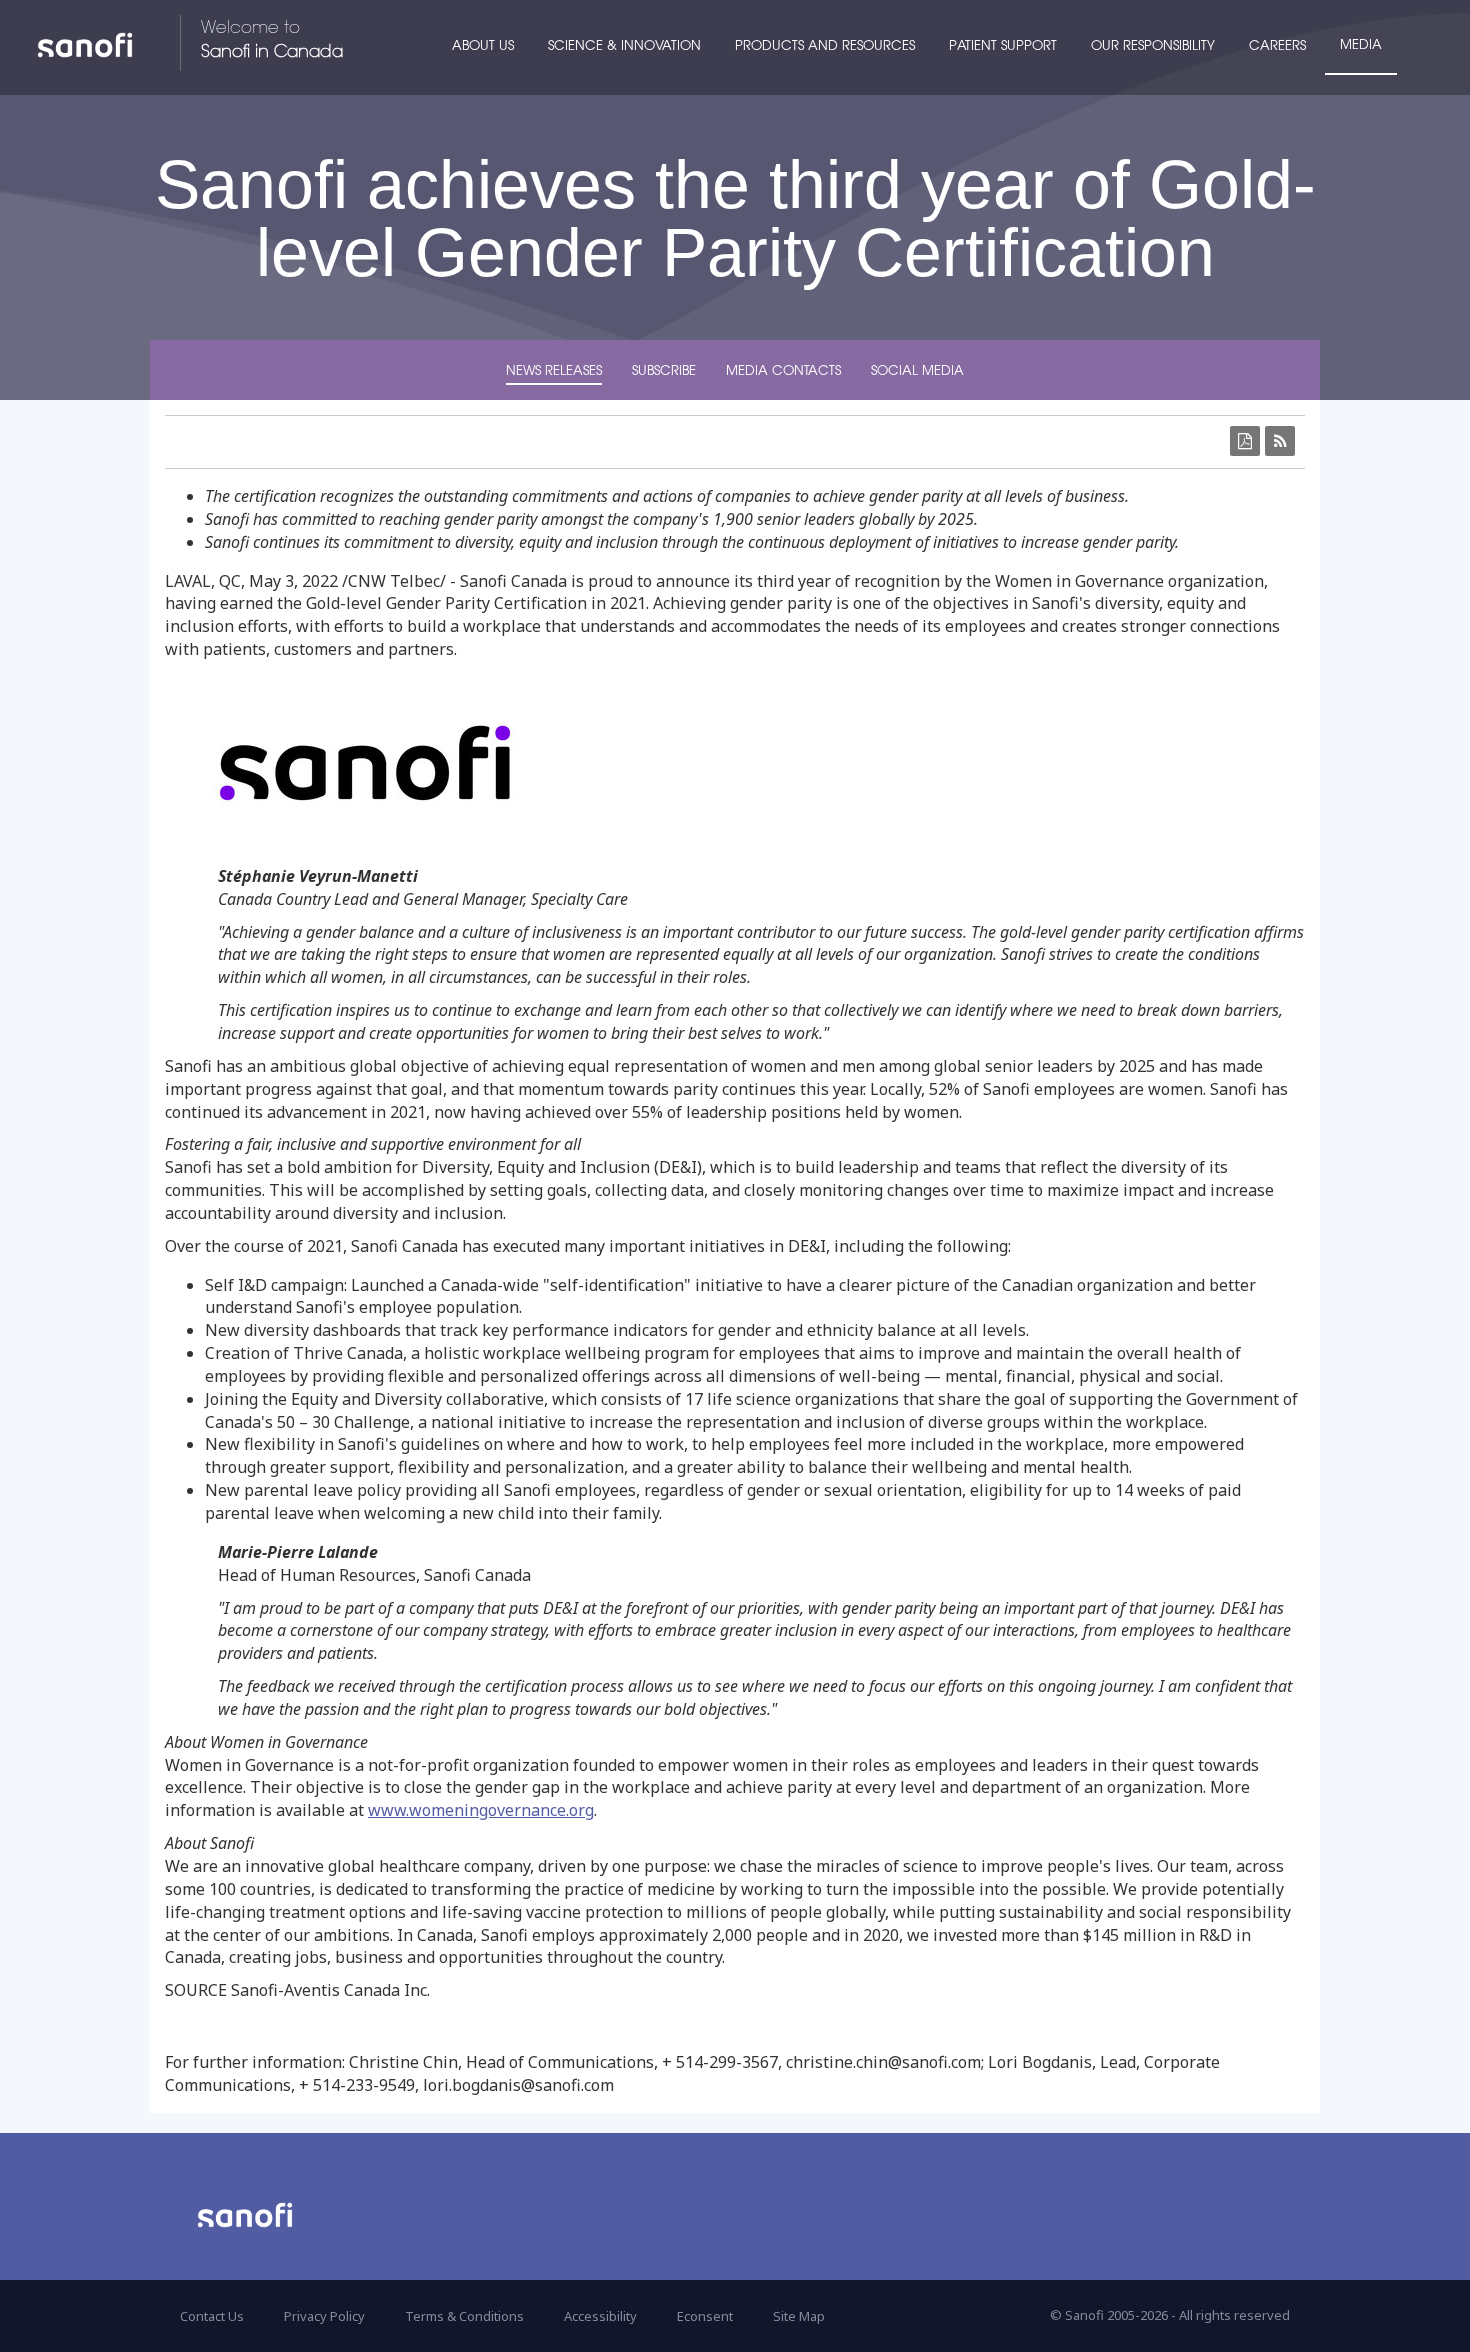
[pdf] (1245, 441)
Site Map (799, 2316)
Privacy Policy (324, 2316)
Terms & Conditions (464, 2316)
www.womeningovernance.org (481, 1810)
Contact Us (212, 2316)
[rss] (1280, 441)
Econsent (705, 2316)
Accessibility (600, 2316)
